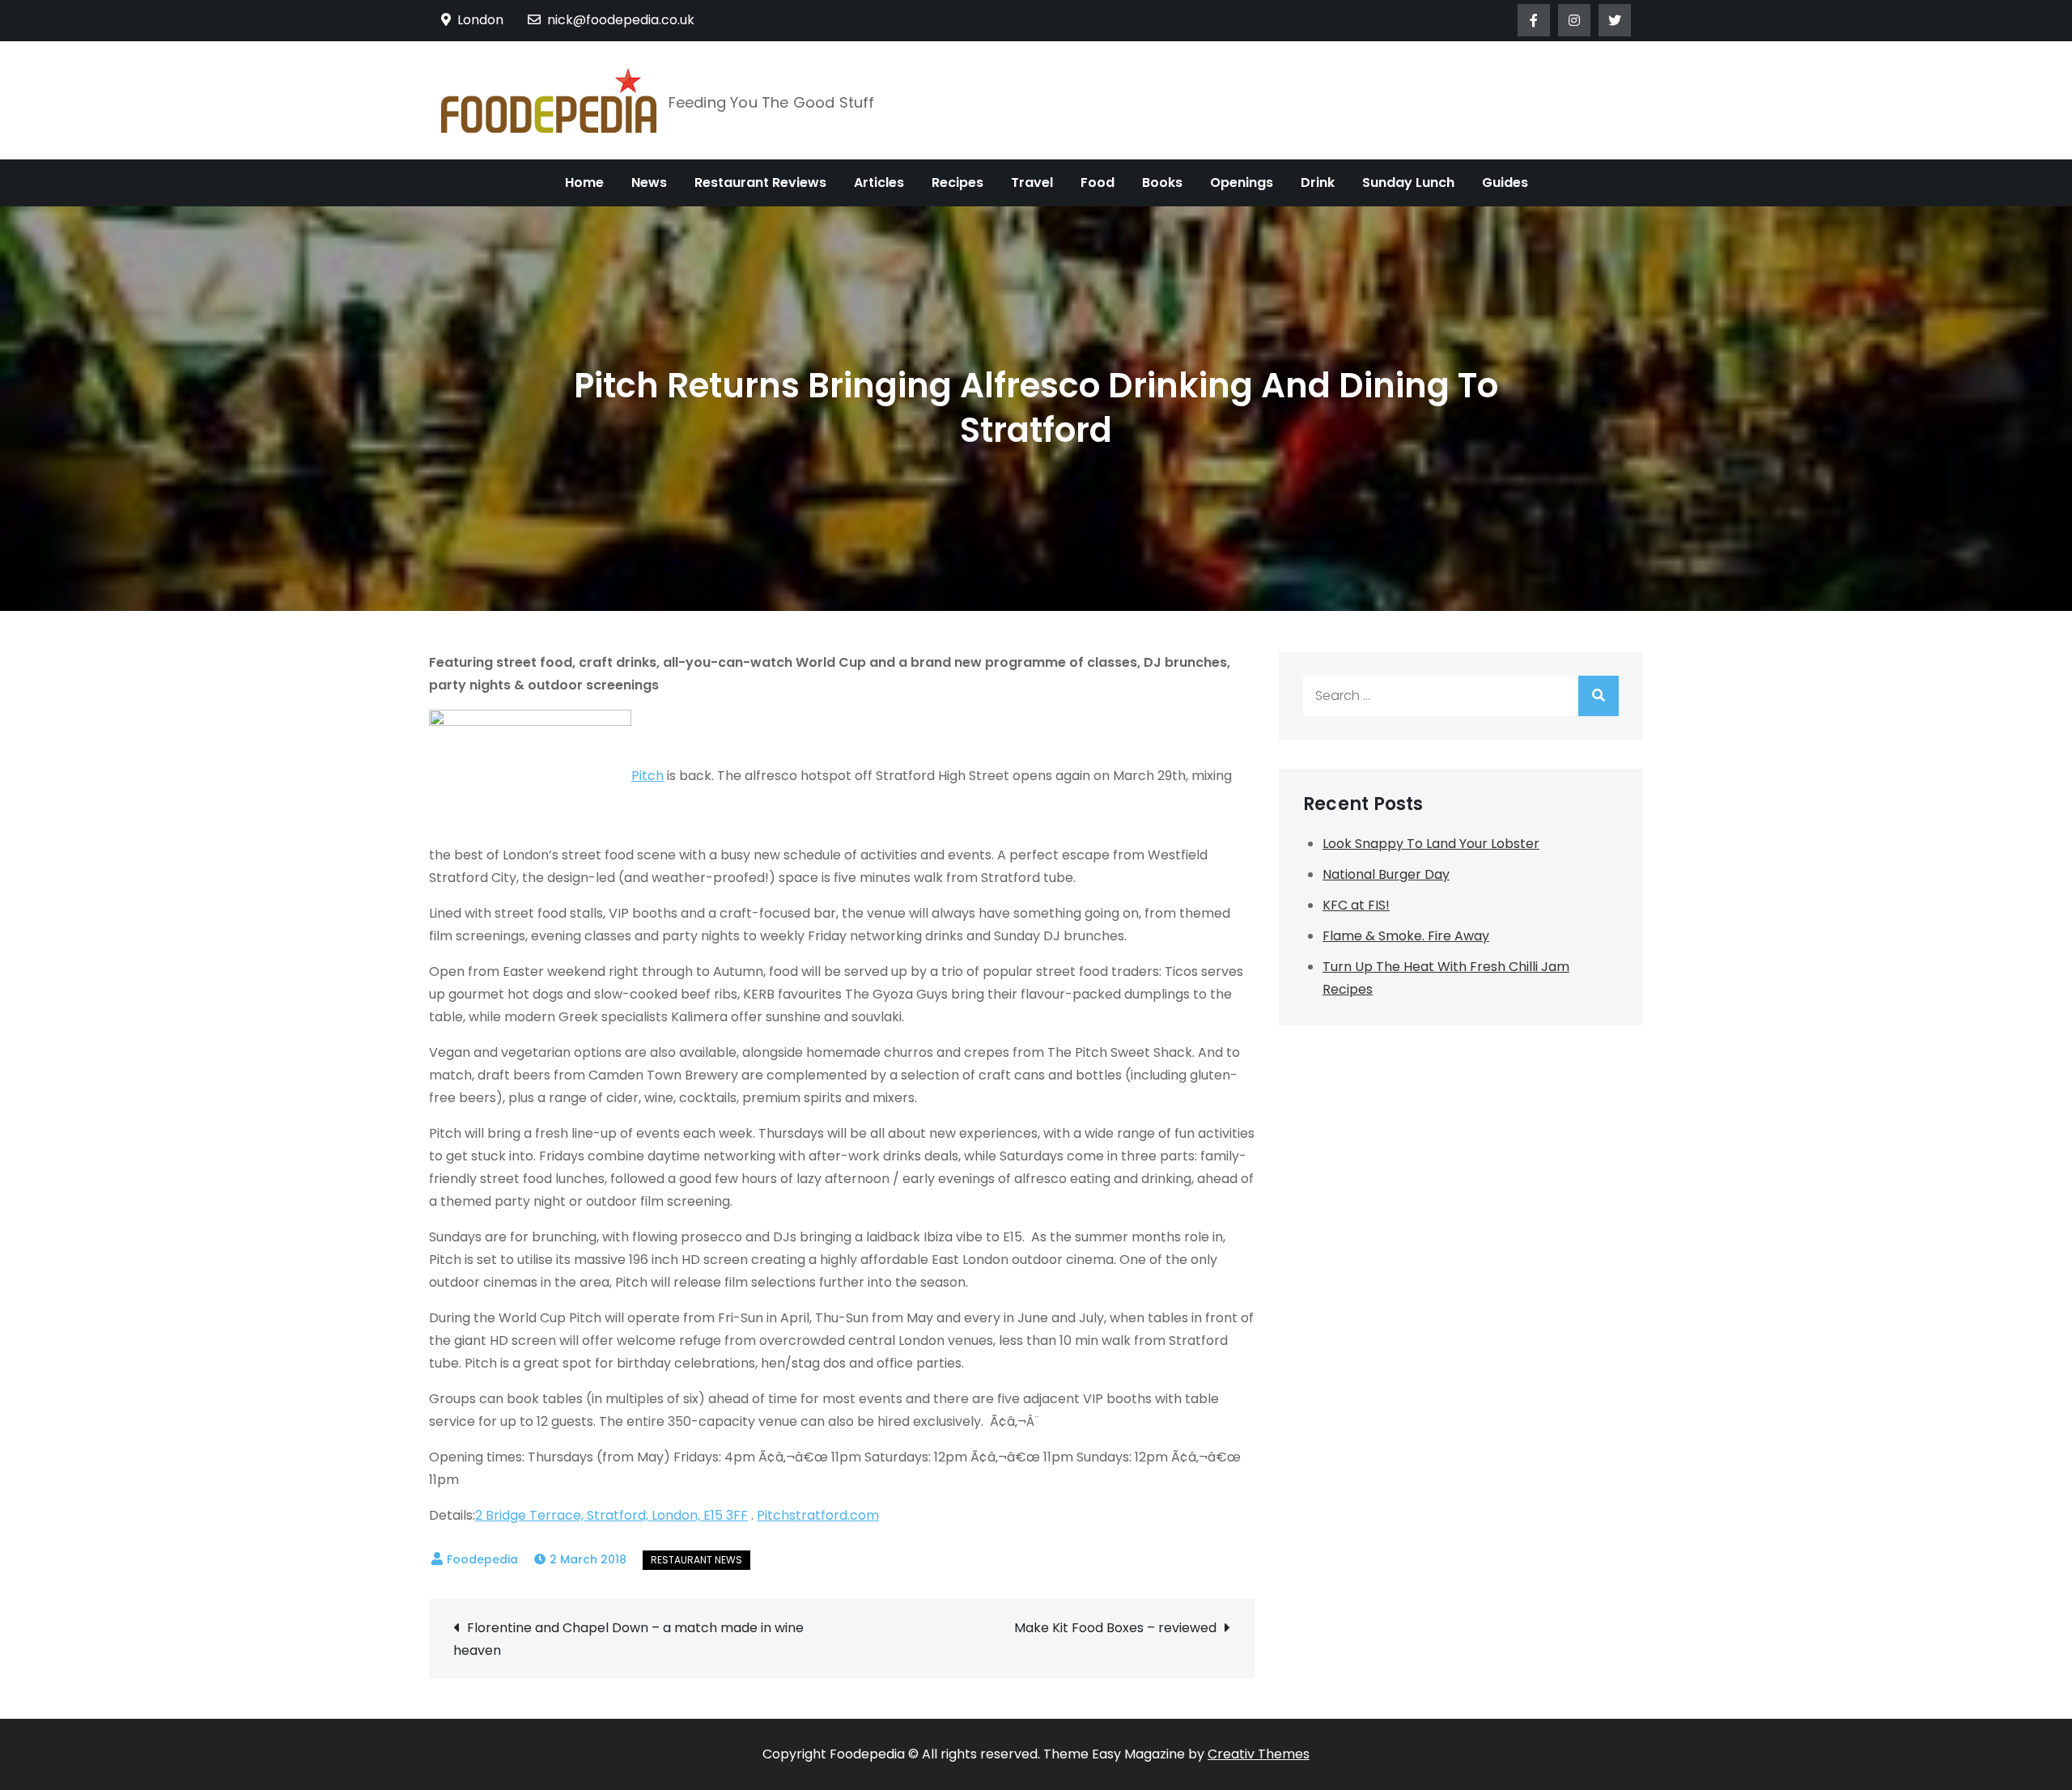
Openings (1242, 182)
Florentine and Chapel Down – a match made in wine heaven (628, 1639)
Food (1098, 182)
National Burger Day (1386, 874)
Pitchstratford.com (818, 1515)
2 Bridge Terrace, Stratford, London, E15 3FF (611, 1515)
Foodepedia (482, 1559)
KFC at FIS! (1356, 905)
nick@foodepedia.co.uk (621, 20)
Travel (1032, 182)
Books (1162, 182)
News (649, 182)
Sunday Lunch (1408, 182)
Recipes (957, 182)
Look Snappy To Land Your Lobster (1431, 844)
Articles (879, 182)
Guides (1505, 182)
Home (584, 182)
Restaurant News (696, 1560)
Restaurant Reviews (760, 182)
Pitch (647, 776)
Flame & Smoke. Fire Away (1406, 936)
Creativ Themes (1259, 1754)
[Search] (1599, 696)
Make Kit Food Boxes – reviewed (1115, 1628)
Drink (1318, 182)
